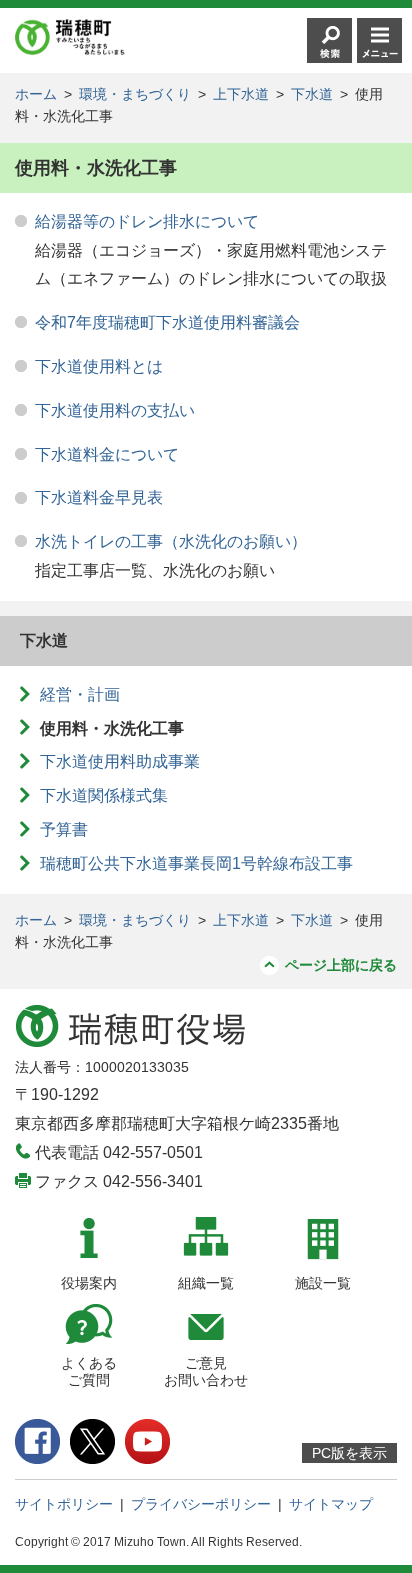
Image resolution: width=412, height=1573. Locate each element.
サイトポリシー (64, 1504)
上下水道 (241, 94)
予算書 (64, 829)
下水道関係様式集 (104, 795)
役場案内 (89, 1283)
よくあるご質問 (89, 1371)
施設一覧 (323, 1283)
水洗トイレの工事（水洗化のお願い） (171, 541)
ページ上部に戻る (341, 965)
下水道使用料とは (99, 366)
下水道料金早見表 (99, 497)
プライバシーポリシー (201, 1504)
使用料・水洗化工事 (112, 728)
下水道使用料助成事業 (120, 761)
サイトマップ (331, 1504)
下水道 (312, 94)
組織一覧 (206, 1283)
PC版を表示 (349, 1453)
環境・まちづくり (135, 94)
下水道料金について (107, 454)
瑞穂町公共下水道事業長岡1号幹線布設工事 (196, 863)
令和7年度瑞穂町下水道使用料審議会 (167, 322)
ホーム (36, 94)
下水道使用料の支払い (115, 410)
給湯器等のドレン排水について (147, 221)
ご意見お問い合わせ (206, 1371)
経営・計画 (80, 694)
